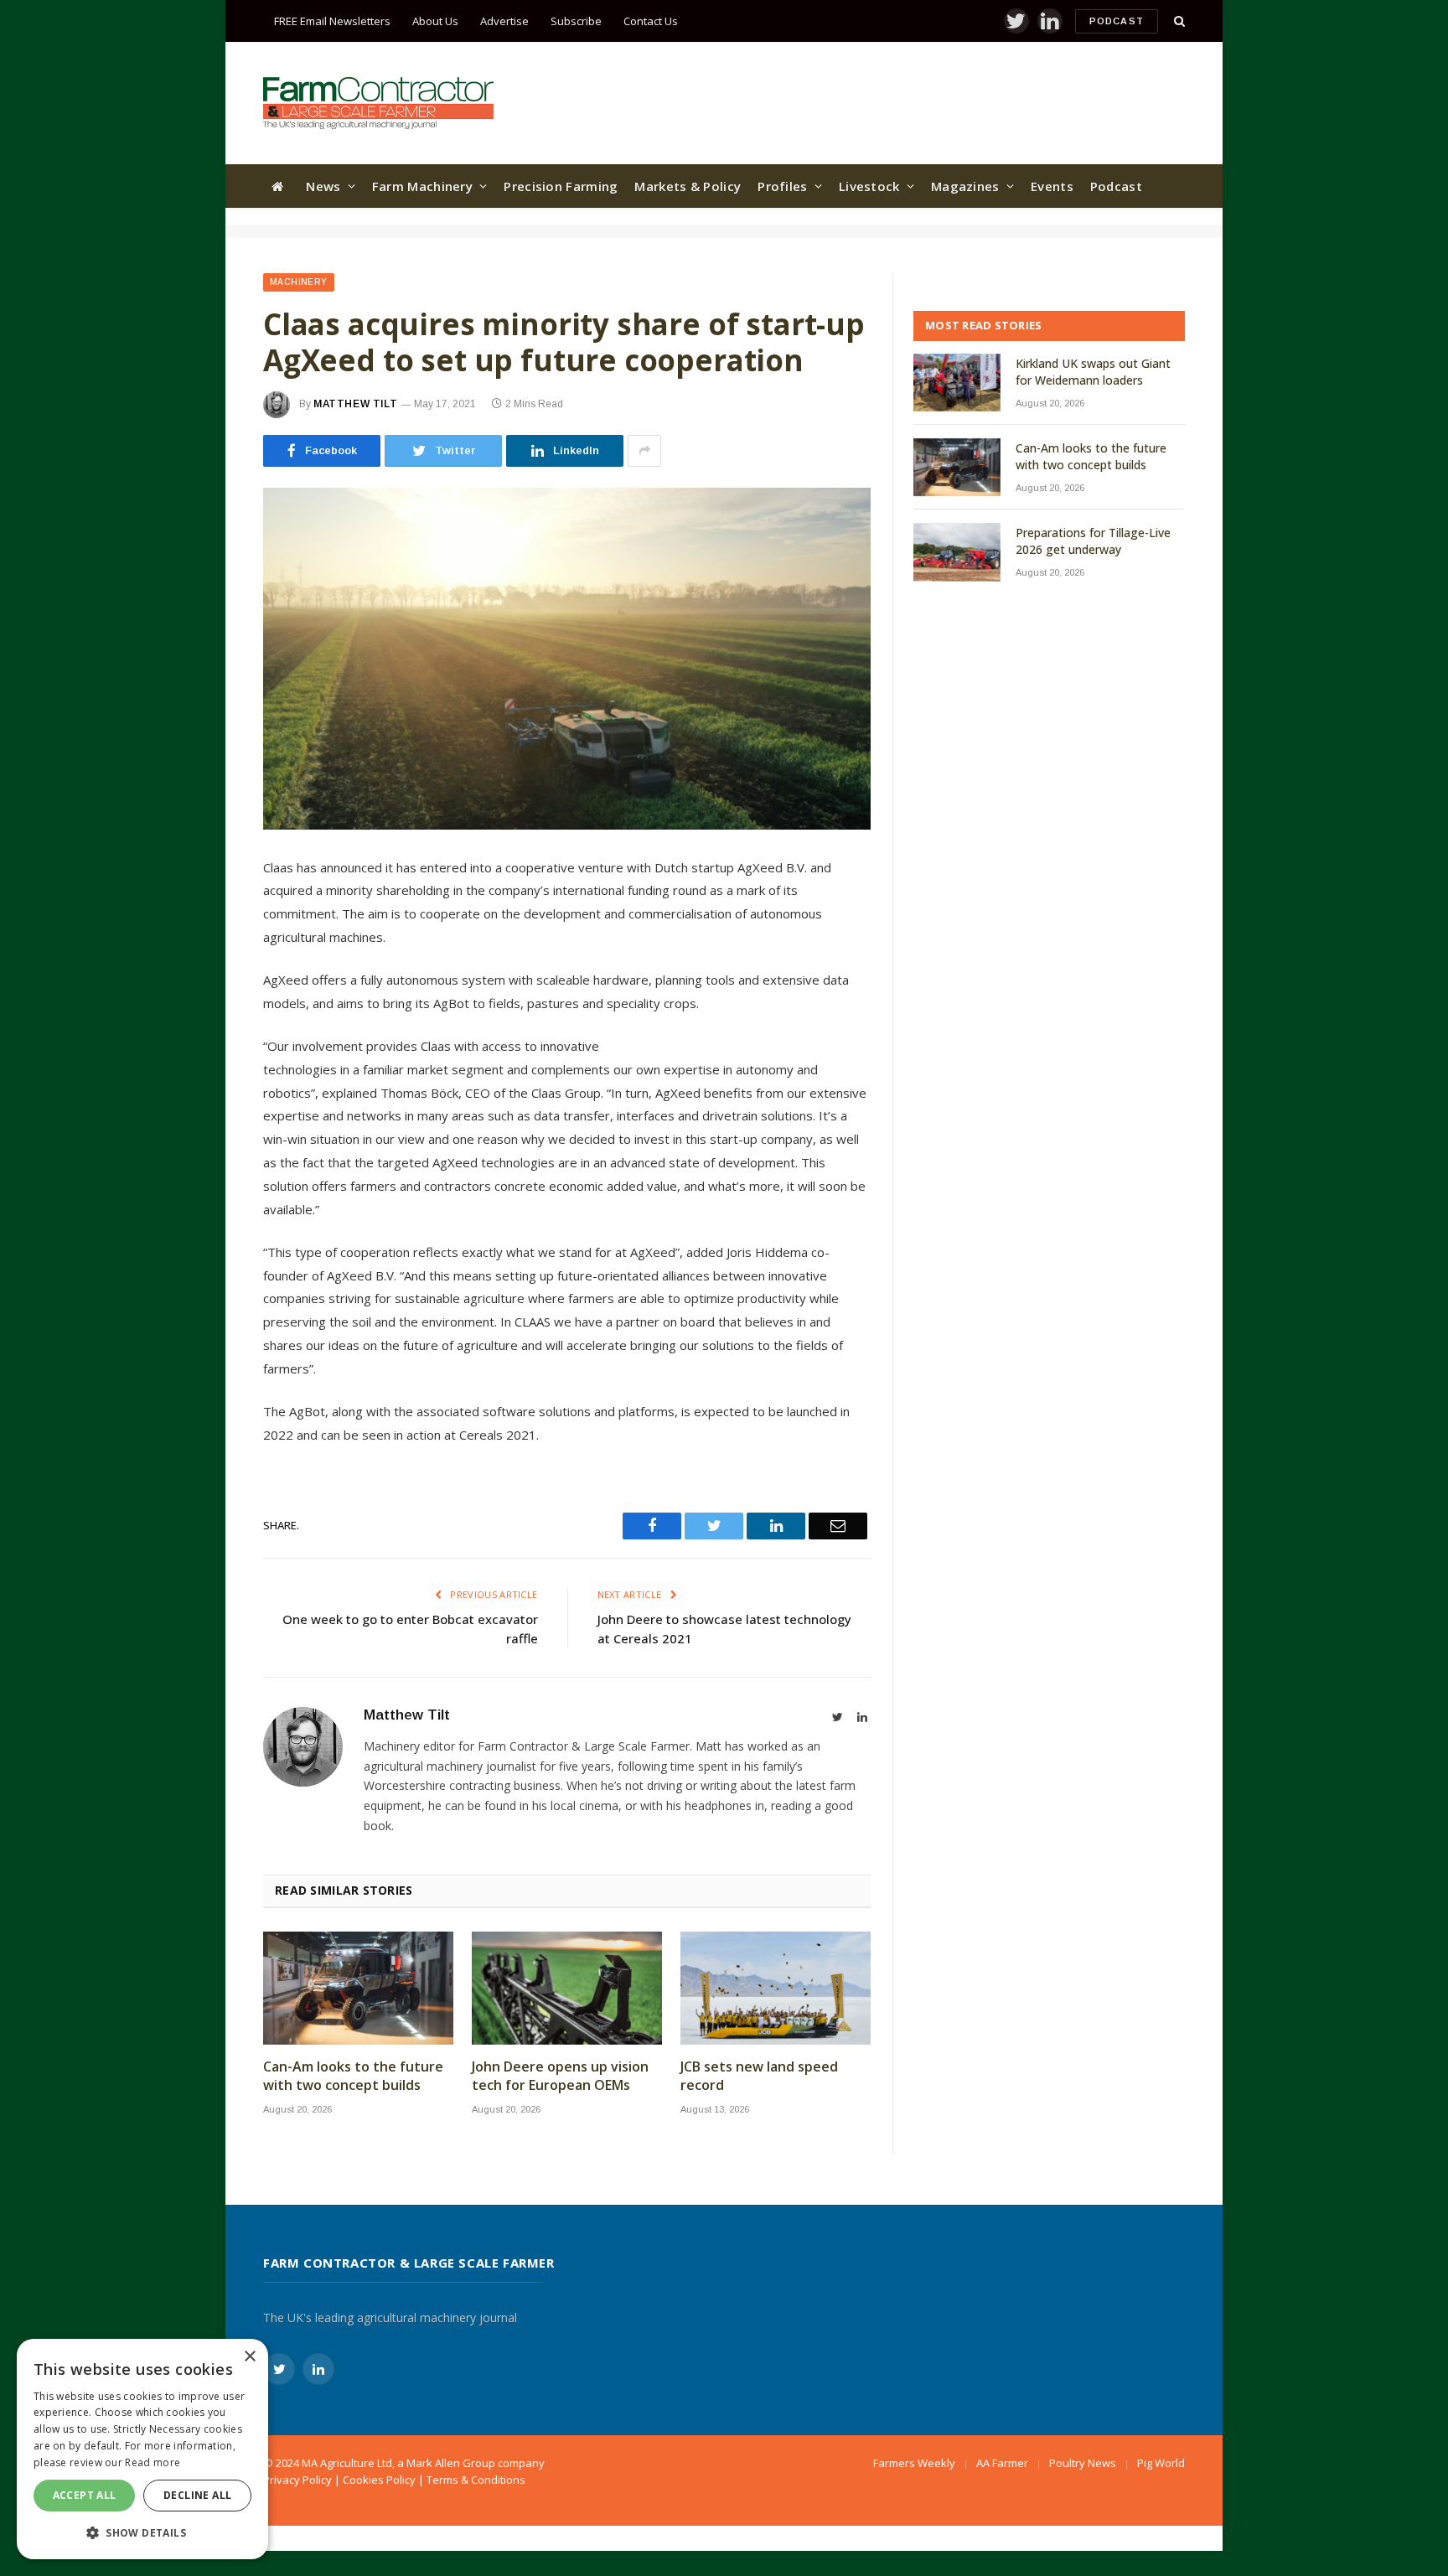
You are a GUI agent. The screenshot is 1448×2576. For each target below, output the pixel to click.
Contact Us (651, 21)
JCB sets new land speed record (759, 2076)
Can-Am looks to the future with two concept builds (353, 2076)
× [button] (249, 2357)
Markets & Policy (688, 186)
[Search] (1178, 21)
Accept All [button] (85, 2495)
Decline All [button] (197, 2495)
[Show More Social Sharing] (644, 451)
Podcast (1117, 21)
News (323, 186)
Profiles (782, 186)
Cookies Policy (379, 2480)
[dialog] (142, 2449)
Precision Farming (561, 186)
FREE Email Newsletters (332, 21)
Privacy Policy (297, 2480)
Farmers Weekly (914, 2463)
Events (1052, 186)
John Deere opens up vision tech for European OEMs (560, 2076)
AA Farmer (1002, 2463)
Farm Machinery (422, 186)
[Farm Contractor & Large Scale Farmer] (378, 103)
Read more (153, 2462)
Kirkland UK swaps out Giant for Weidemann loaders (1093, 372)
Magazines (965, 186)
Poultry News (1083, 2463)
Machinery (299, 282)
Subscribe (576, 21)
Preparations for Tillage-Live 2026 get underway (1093, 541)
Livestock (869, 186)
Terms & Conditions (476, 2480)
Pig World (1161, 2463)
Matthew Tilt (355, 404)
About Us (435, 21)
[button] (142, 2532)
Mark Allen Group (451, 2463)
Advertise (504, 21)
